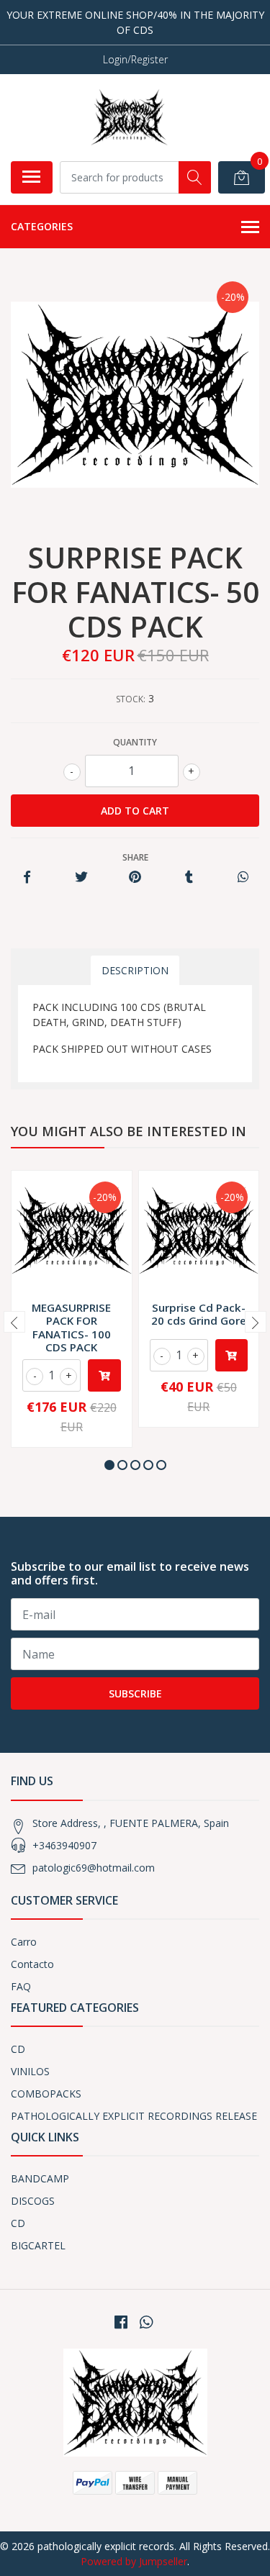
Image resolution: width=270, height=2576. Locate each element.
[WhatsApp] (145, 2322)
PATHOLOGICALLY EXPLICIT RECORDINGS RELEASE (134, 2116)
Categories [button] (42, 226)
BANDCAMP (40, 2178)
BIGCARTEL (38, 2245)
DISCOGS (33, 2201)
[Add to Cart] (104, 1375)
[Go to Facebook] (121, 2322)
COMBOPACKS (46, 2094)
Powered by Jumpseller (134, 2561)
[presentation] (14, 1322)
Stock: (131, 699)
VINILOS (30, 2071)
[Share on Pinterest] (135, 877)
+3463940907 (64, 1845)
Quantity (135, 742)
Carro (24, 1942)
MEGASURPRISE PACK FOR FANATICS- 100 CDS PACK (71, 1327)
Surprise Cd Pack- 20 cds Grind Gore (199, 1314)
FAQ (21, 1986)
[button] (109, 1465)
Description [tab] (135, 970)
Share (135, 857)
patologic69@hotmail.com (94, 1868)
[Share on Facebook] (27, 877)
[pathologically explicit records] (129, 117)
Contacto (32, 1964)
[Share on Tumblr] (189, 877)
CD (18, 2049)
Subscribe (135, 1693)
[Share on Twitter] (81, 877)
